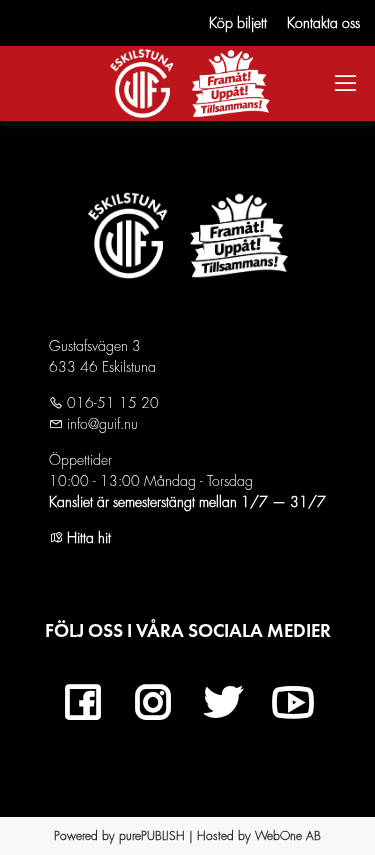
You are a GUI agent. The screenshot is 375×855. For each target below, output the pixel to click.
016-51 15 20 (111, 403)
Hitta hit (87, 538)
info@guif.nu (100, 424)
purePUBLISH (152, 836)
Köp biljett (238, 23)
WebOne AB (288, 836)
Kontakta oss (323, 23)
